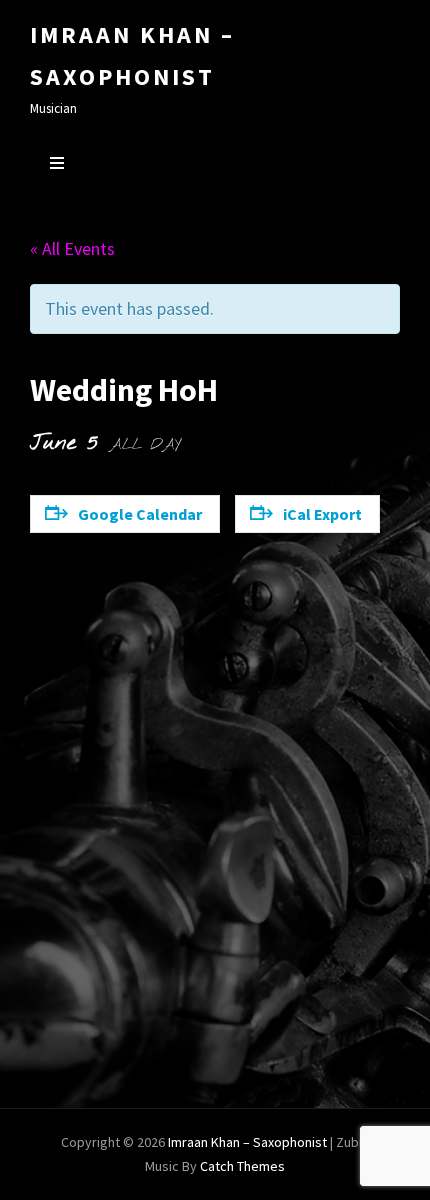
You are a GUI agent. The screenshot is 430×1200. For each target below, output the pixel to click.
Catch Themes (242, 1166)
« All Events (72, 248)
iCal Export (322, 514)
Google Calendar (140, 514)
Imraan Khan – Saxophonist (247, 1142)
